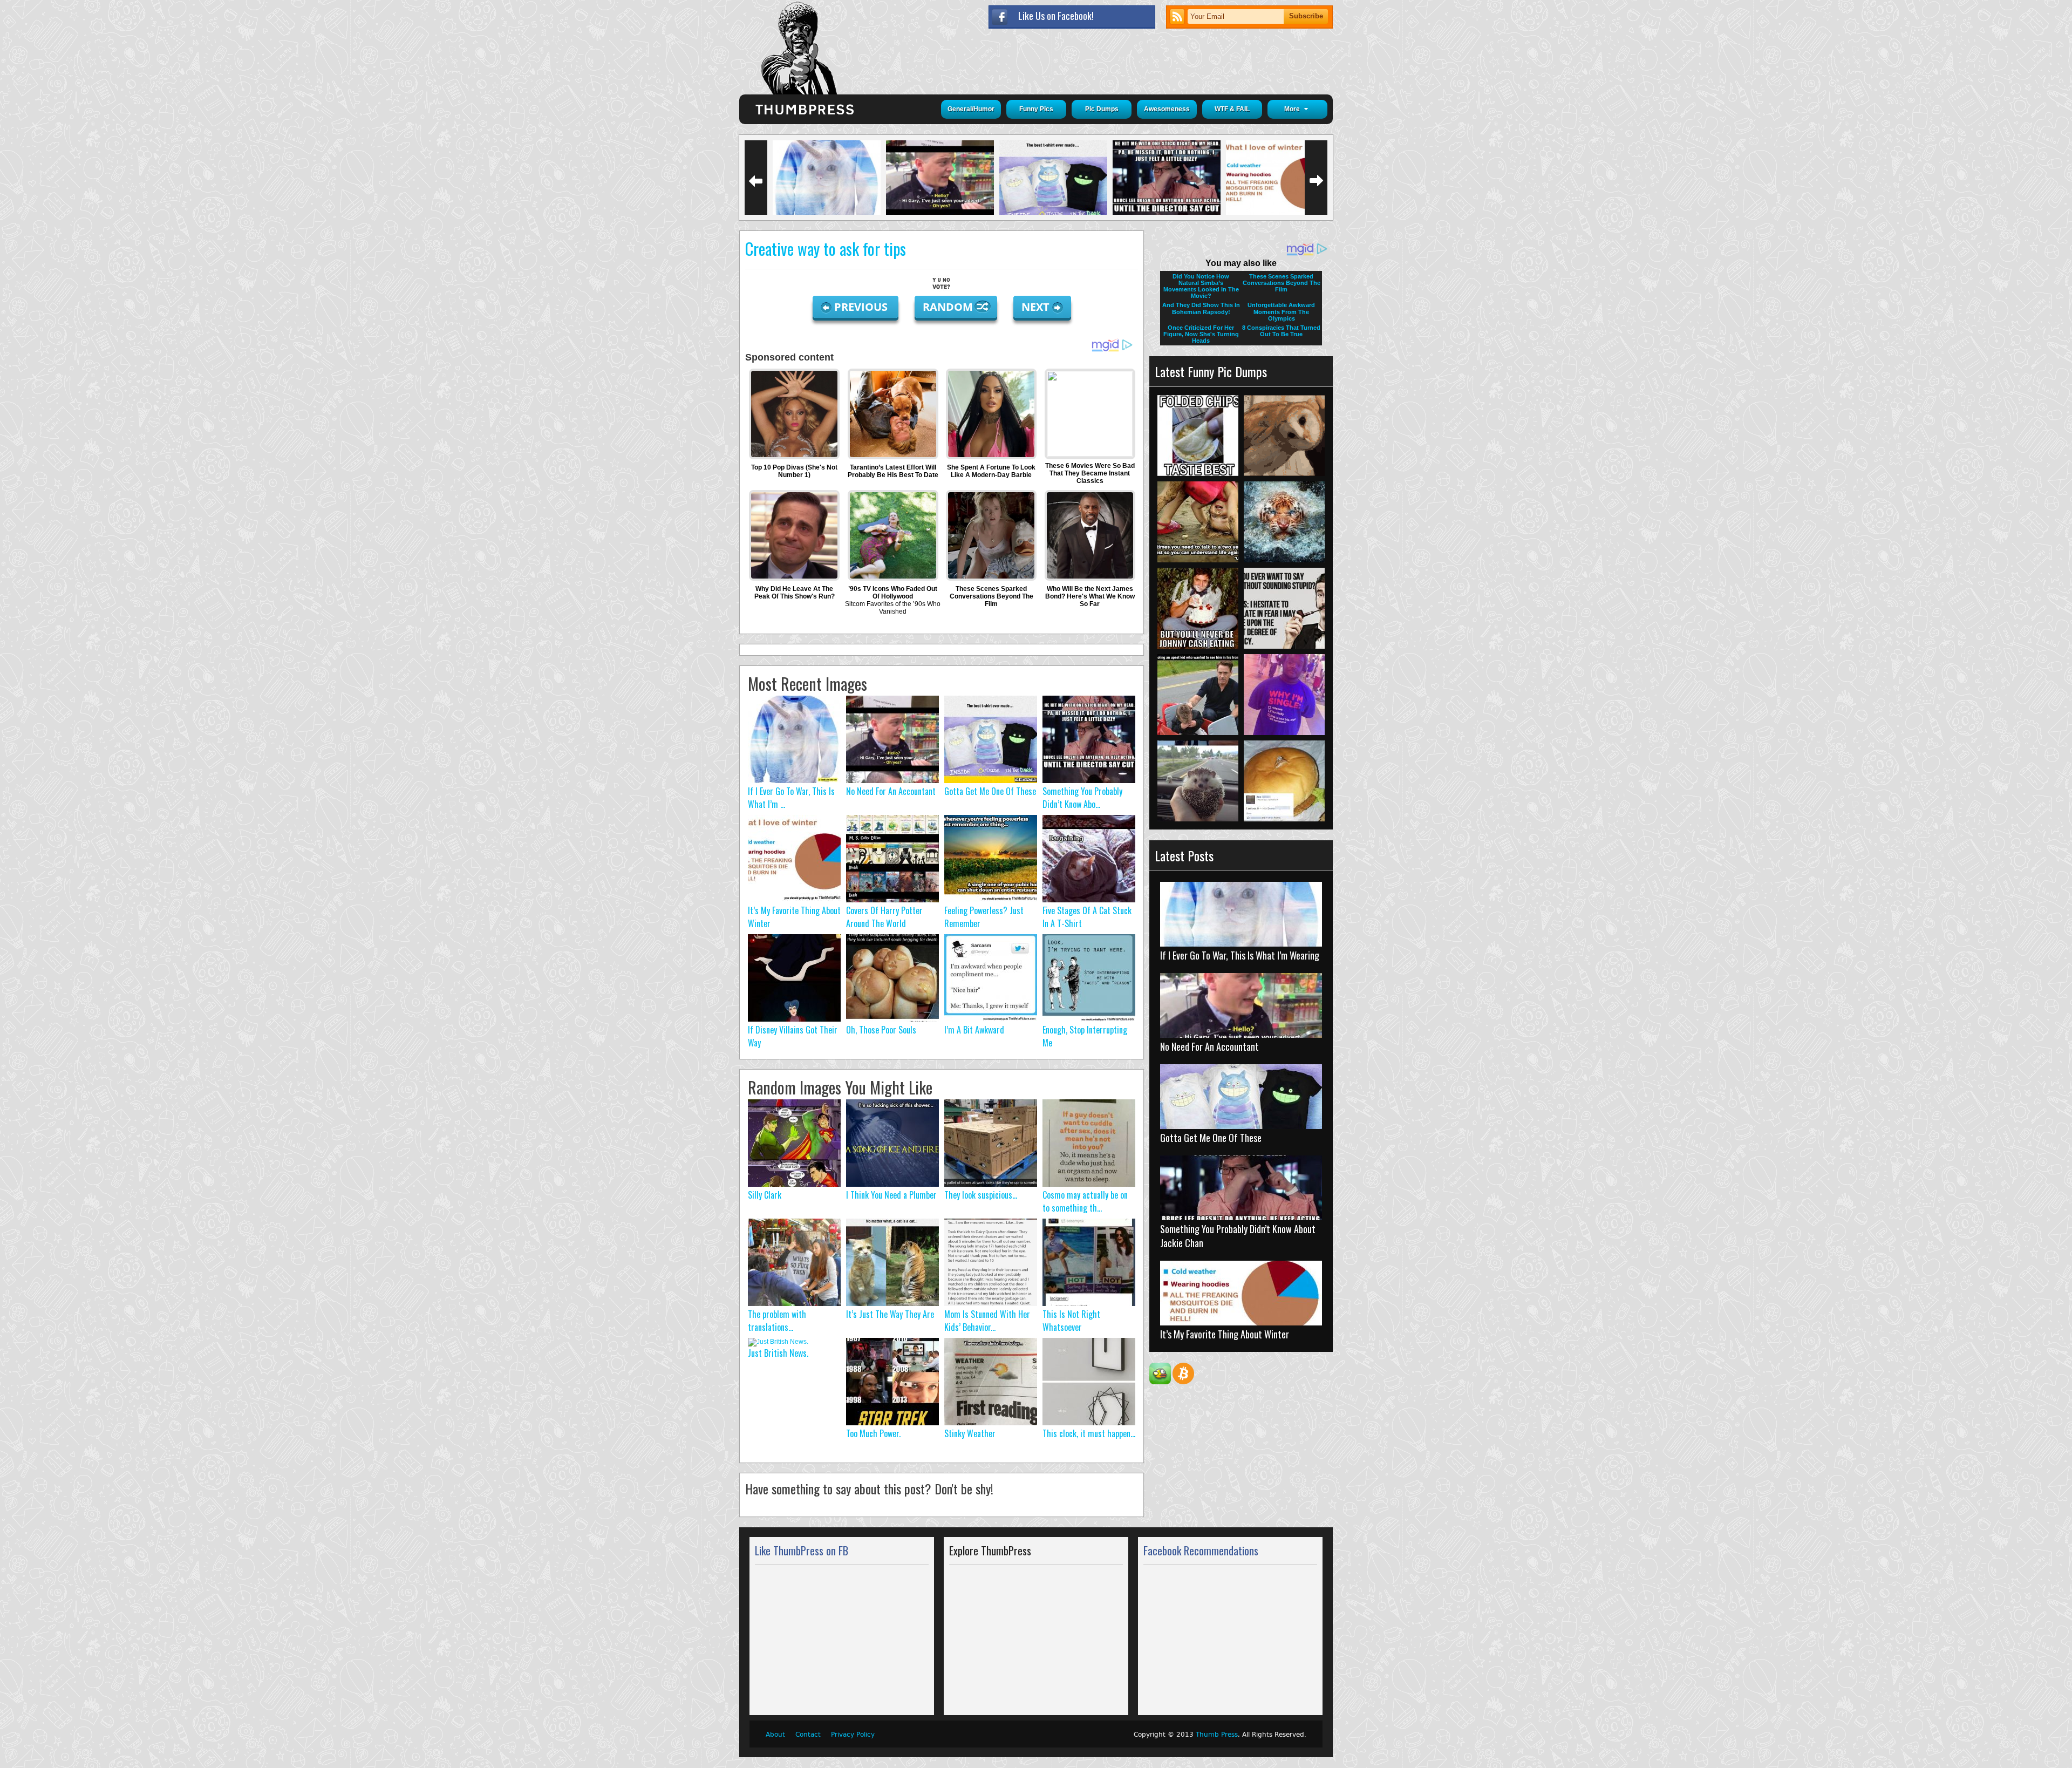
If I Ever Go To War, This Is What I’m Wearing (1240, 955)
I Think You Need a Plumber (891, 1195)
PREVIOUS (862, 307)
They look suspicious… (981, 1195)
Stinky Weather (970, 1433)
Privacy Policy (853, 1735)
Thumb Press (1217, 1735)
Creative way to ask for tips (826, 249)
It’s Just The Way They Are (890, 1314)
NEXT (1035, 307)
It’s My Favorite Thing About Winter (1225, 1334)
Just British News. (778, 1353)
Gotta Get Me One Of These (990, 791)
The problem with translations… (777, 1321)
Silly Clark (765, 1195)
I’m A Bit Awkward (974, 1030)
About (775, 1735)
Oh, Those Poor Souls (881, 1030)
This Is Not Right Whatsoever (1071, 1321)
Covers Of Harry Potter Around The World (884, 917)
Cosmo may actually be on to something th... (1085, 1201)
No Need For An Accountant (891, 791)
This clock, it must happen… (1089, 1433)
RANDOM (949, 307)
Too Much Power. (873, 1433)
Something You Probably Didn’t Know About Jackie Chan (1238, 1236)
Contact (808, 1735)
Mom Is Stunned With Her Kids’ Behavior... (987, 1321)
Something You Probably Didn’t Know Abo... (1082, 798)
